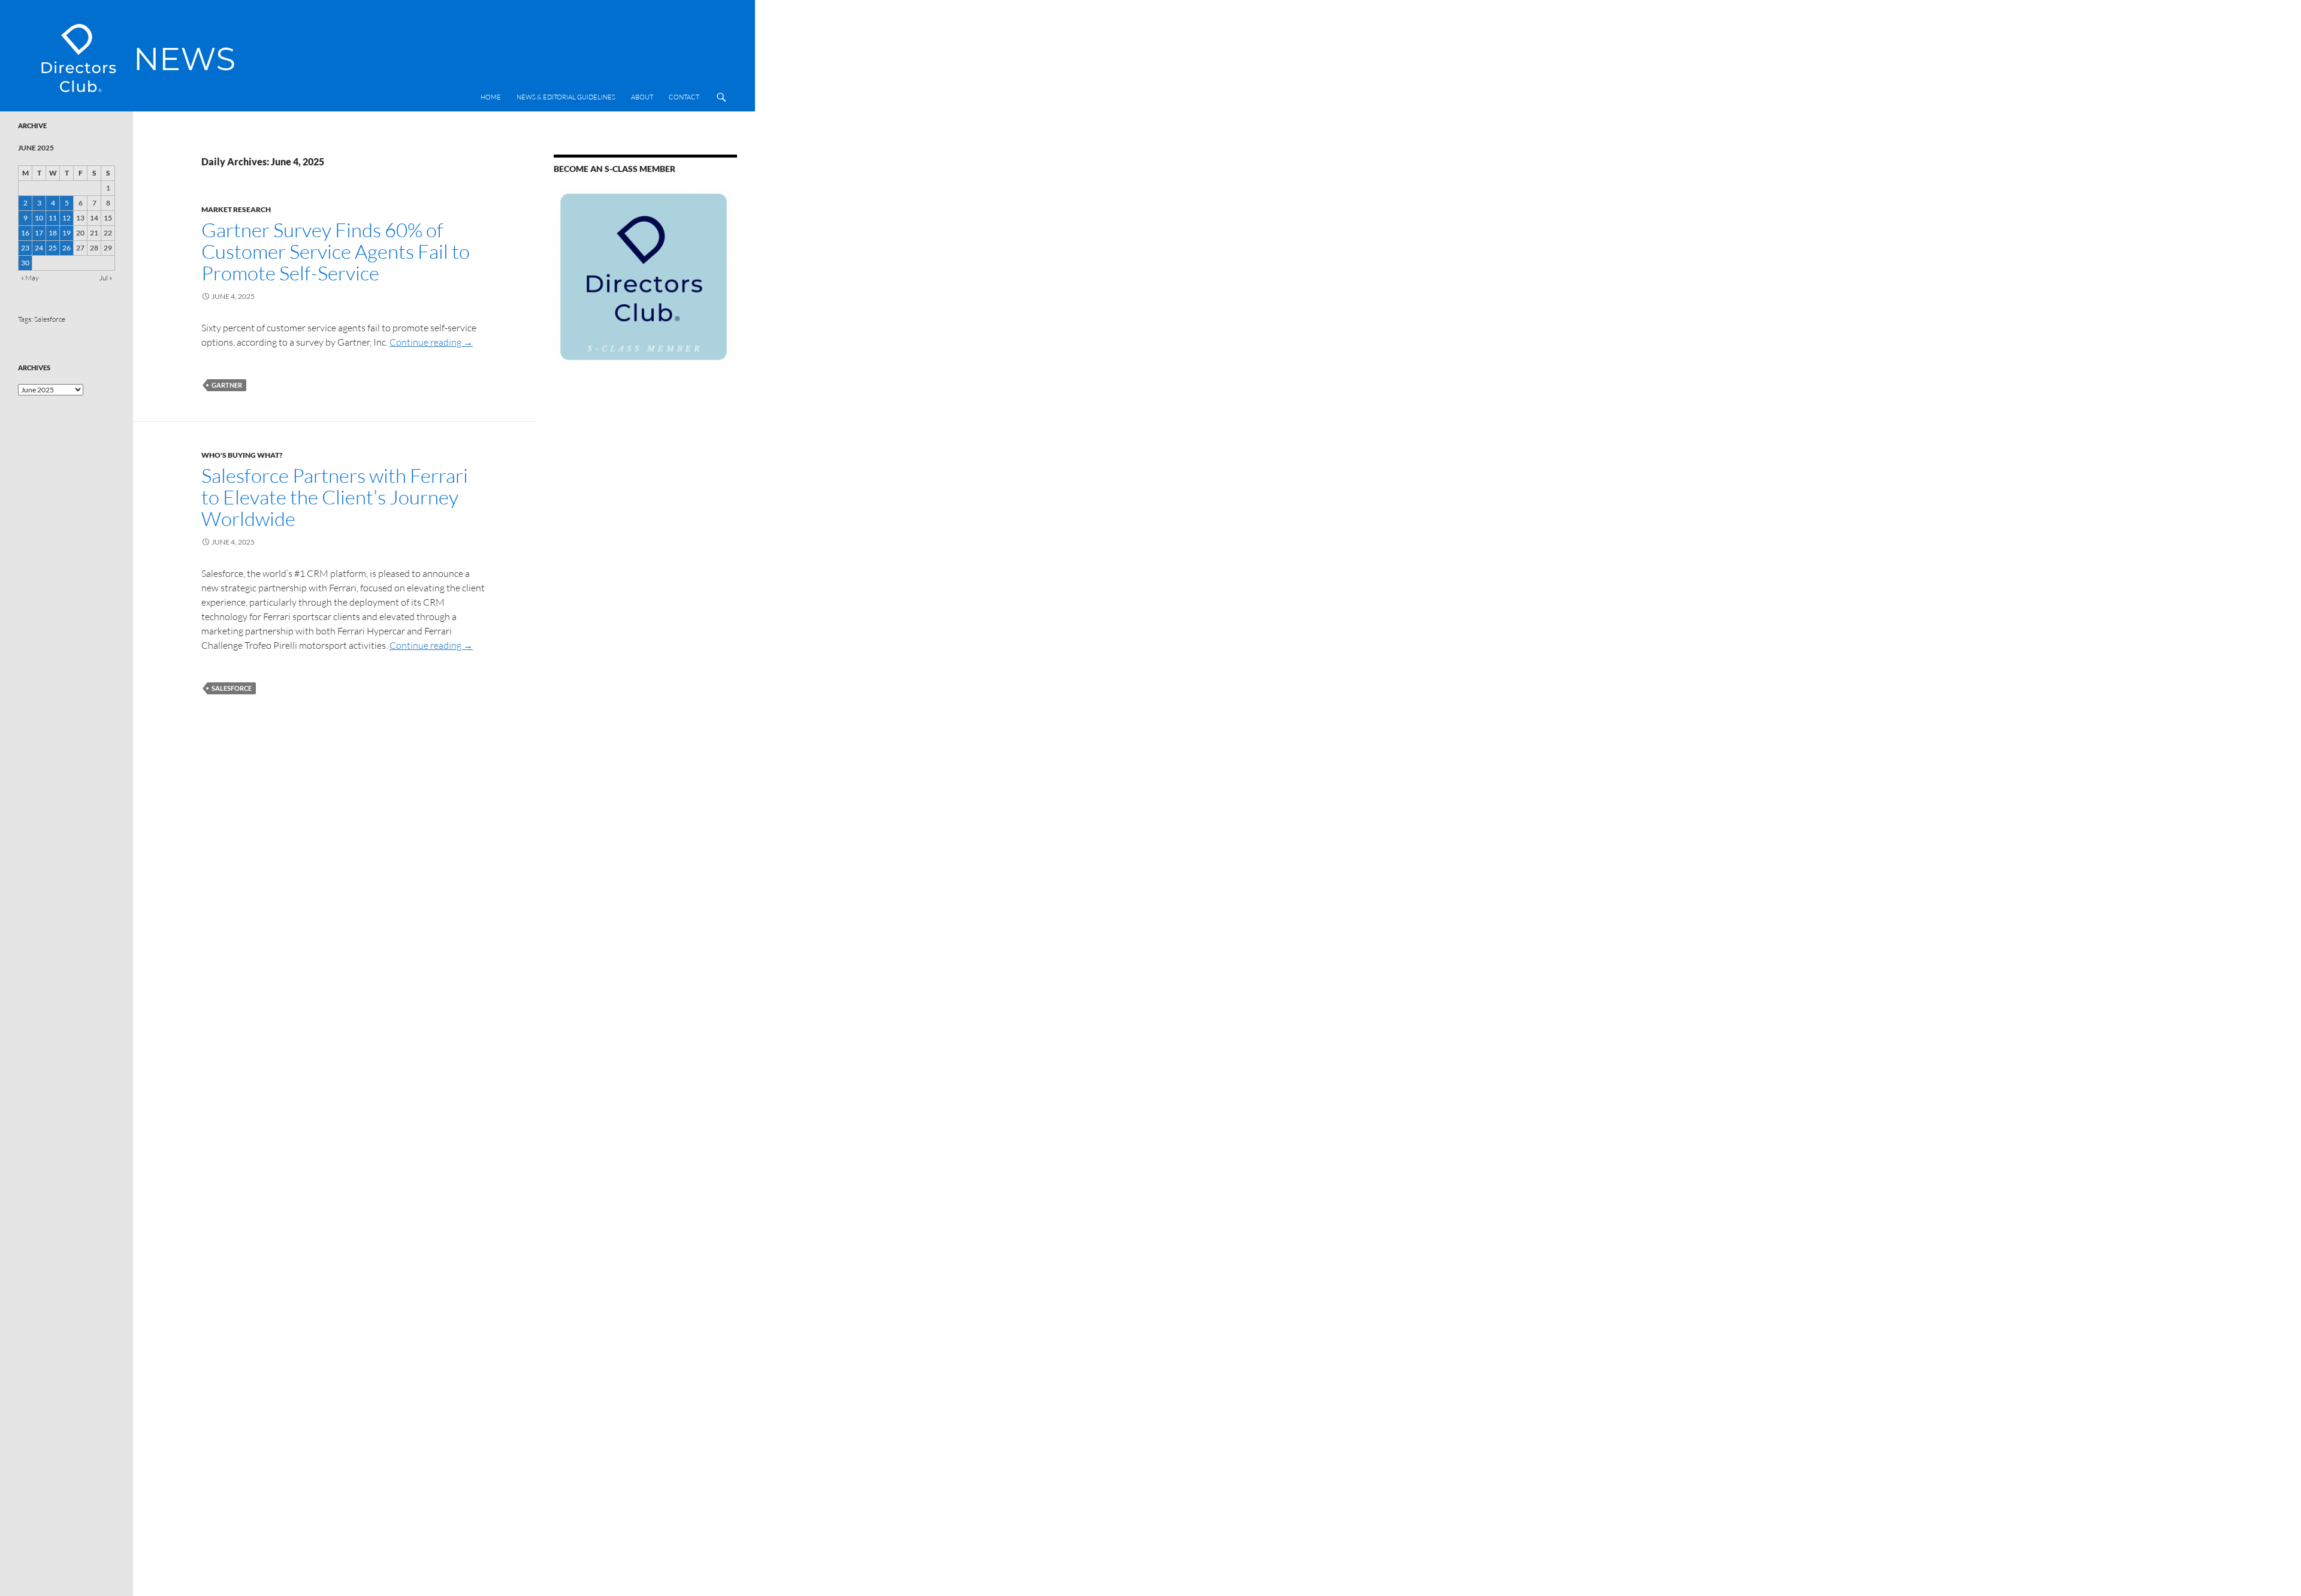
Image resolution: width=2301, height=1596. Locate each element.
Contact (684, 97)
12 (67, 218)
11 (53, 218)
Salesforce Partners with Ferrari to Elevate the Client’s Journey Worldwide (335, 497)
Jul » (106, 278)
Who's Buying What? (242, 455)
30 (25, 263)
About (642, 97)
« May (30, 278)
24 (39, 248)
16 (25, 233)
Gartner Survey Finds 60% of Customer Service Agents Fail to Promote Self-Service (336, 251)
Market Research (236, 209)
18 (53, 233)
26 (67, 248)
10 (39, 218)
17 (39, 233)
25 (53, 248)
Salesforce (232, 688)
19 (67, 233)
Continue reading (431, 342)
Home (491, 97)
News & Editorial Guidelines (566, 97)
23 (25, 248)
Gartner (227, 385)
